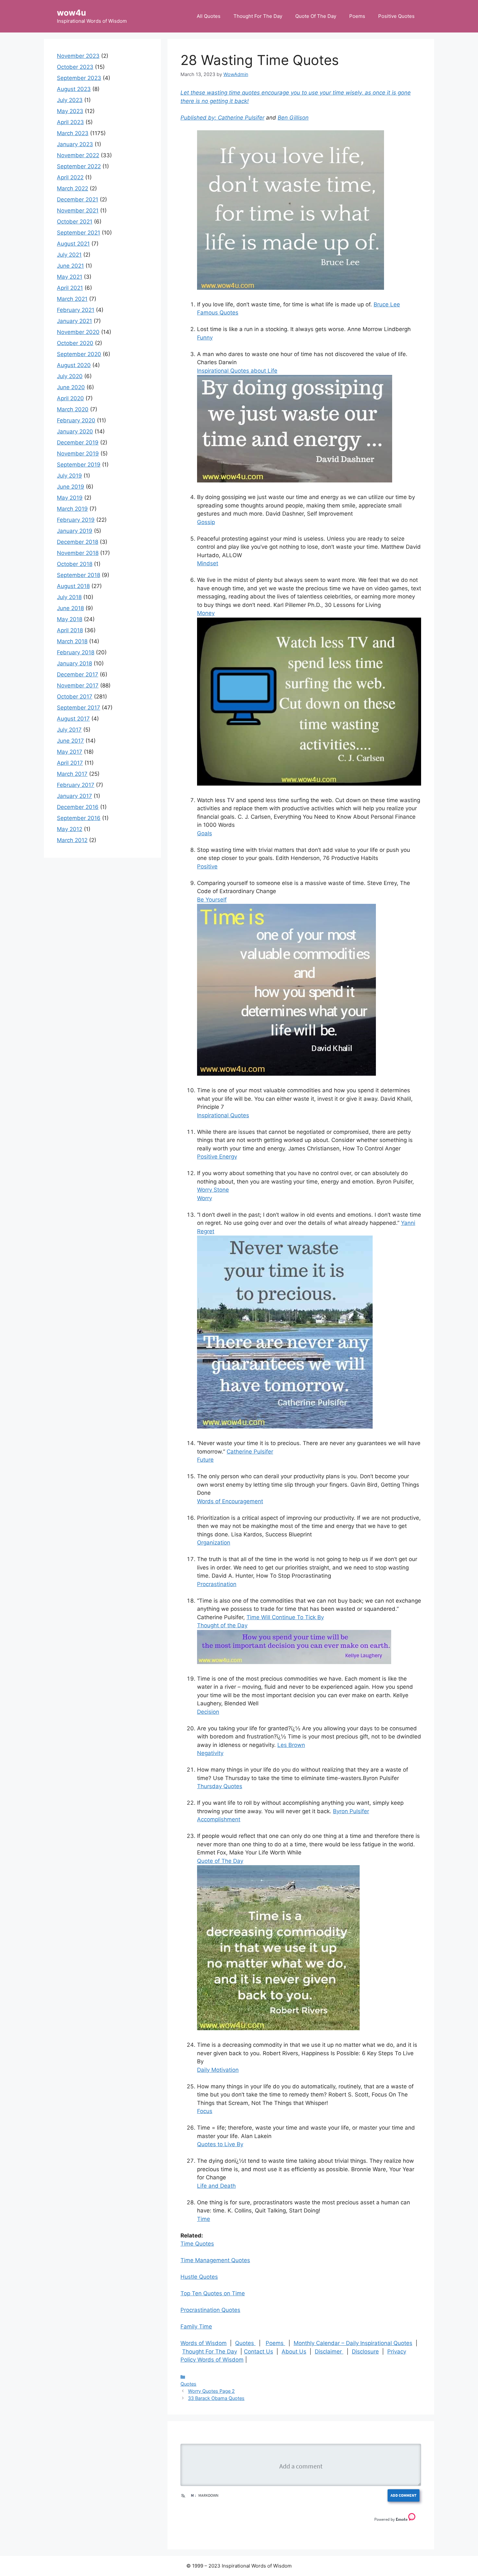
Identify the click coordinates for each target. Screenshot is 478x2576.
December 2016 (78, 807)
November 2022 (78, 155)
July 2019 (69, 476)
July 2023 (70, 100)
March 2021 (72, 299)
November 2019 (78, 454)
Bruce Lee (387, 304)
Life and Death (216, 2186)
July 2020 (70, 376)
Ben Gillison (293, 118)
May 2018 (70, 619)
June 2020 (71, 387)
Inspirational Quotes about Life (237, 371)
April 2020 (70, 398)
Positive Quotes (396, 16)
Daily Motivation (218, 2070)
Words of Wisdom (204, 2343)
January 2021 (74, 321)
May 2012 (70, 829)
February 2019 (76, 520)
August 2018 (73, 586)
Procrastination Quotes (210, 2310)
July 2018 (69, 597)
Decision (208, 1712)
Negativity (210, 1753)
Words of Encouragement (230, 1501)
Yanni (408, 1223)
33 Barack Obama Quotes (216, 2398)
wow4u (72, 13)
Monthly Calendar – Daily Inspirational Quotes (353, 2343)
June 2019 (71, 487)
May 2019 (70, 498)
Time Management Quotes (215, 2260)
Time (204, 2219)
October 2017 (75, 697)
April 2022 (70, 177)
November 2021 (78, 211)
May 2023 (70, 111)
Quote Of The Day (316, 16)
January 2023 (75, 144)
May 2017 (70, 752)
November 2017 (78, 686)
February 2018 (76, 652)
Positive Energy (217, 1157)
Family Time (196, 2326)
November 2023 (78, 56)
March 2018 (72, 641)
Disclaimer (329, 2352)
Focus (205, 2111)
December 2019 (78, 442)
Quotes (245, 2343)
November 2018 (78, 553)
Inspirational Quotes (223, 1115)
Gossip (206, 522)
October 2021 (75, 222)
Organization (214, 1543)
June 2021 (70, 266)
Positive (207, 866)
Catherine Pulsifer (241, 118)
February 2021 (76, 310)
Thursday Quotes (220, 1786)
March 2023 (73, 133)
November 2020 (78, 332)
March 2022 (73, 188)
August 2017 (73, 719)
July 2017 (69, 730)
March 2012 (72, 840)
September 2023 (79, 78)
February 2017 (76, 785)
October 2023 (75, 67)
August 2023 (74, 89)
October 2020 (75, 343)
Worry (205, 1198)
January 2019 (75, 531)
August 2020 (74, 365)
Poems (357, 16)
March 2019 (72, 509)
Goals (205, 833)
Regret (206, 1231)
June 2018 (70, 608)
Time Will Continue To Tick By (285, 1617)
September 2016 (79, 818)
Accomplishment (219, 1819)
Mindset (208, 563)
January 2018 (74, 663)
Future (205, 1460)
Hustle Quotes (199, 2277)
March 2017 (72, 774)
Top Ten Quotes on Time (213, 2293)
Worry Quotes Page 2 (211, 2391)
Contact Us (259, 2352)
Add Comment (404, 2495)
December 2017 (78, 674)
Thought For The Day (258, 16)
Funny (205, 338)
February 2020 (76, 420)
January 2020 (75, 431)
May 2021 (70, 277)
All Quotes (209, 16)
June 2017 (70, 741)
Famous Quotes (218, 313)
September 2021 (79, 233)
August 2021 (73, 244)
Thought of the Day (222, 1625)
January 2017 (74, 796)
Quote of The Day (220, 1861)
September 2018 (79, 575)
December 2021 (78, 199)
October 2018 (75, 564)
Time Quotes (197, 2244)
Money (206, 613)
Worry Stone (213, 1190)
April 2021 (70, 288)
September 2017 (79, 708)
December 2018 (78, 542)
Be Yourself (212, 900)
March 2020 (73, 409)
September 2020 (79, 354)
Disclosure (365, 2352)
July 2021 (69, 255)
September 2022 (79, 166)
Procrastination (217, 1584)
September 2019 (79, 465)
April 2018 (70, 630)
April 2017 (70, 763)
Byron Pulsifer (351, 1811)
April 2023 (70, 122)
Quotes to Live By (220, 2144)
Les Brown (291, 1745)
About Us (294, 2352)
